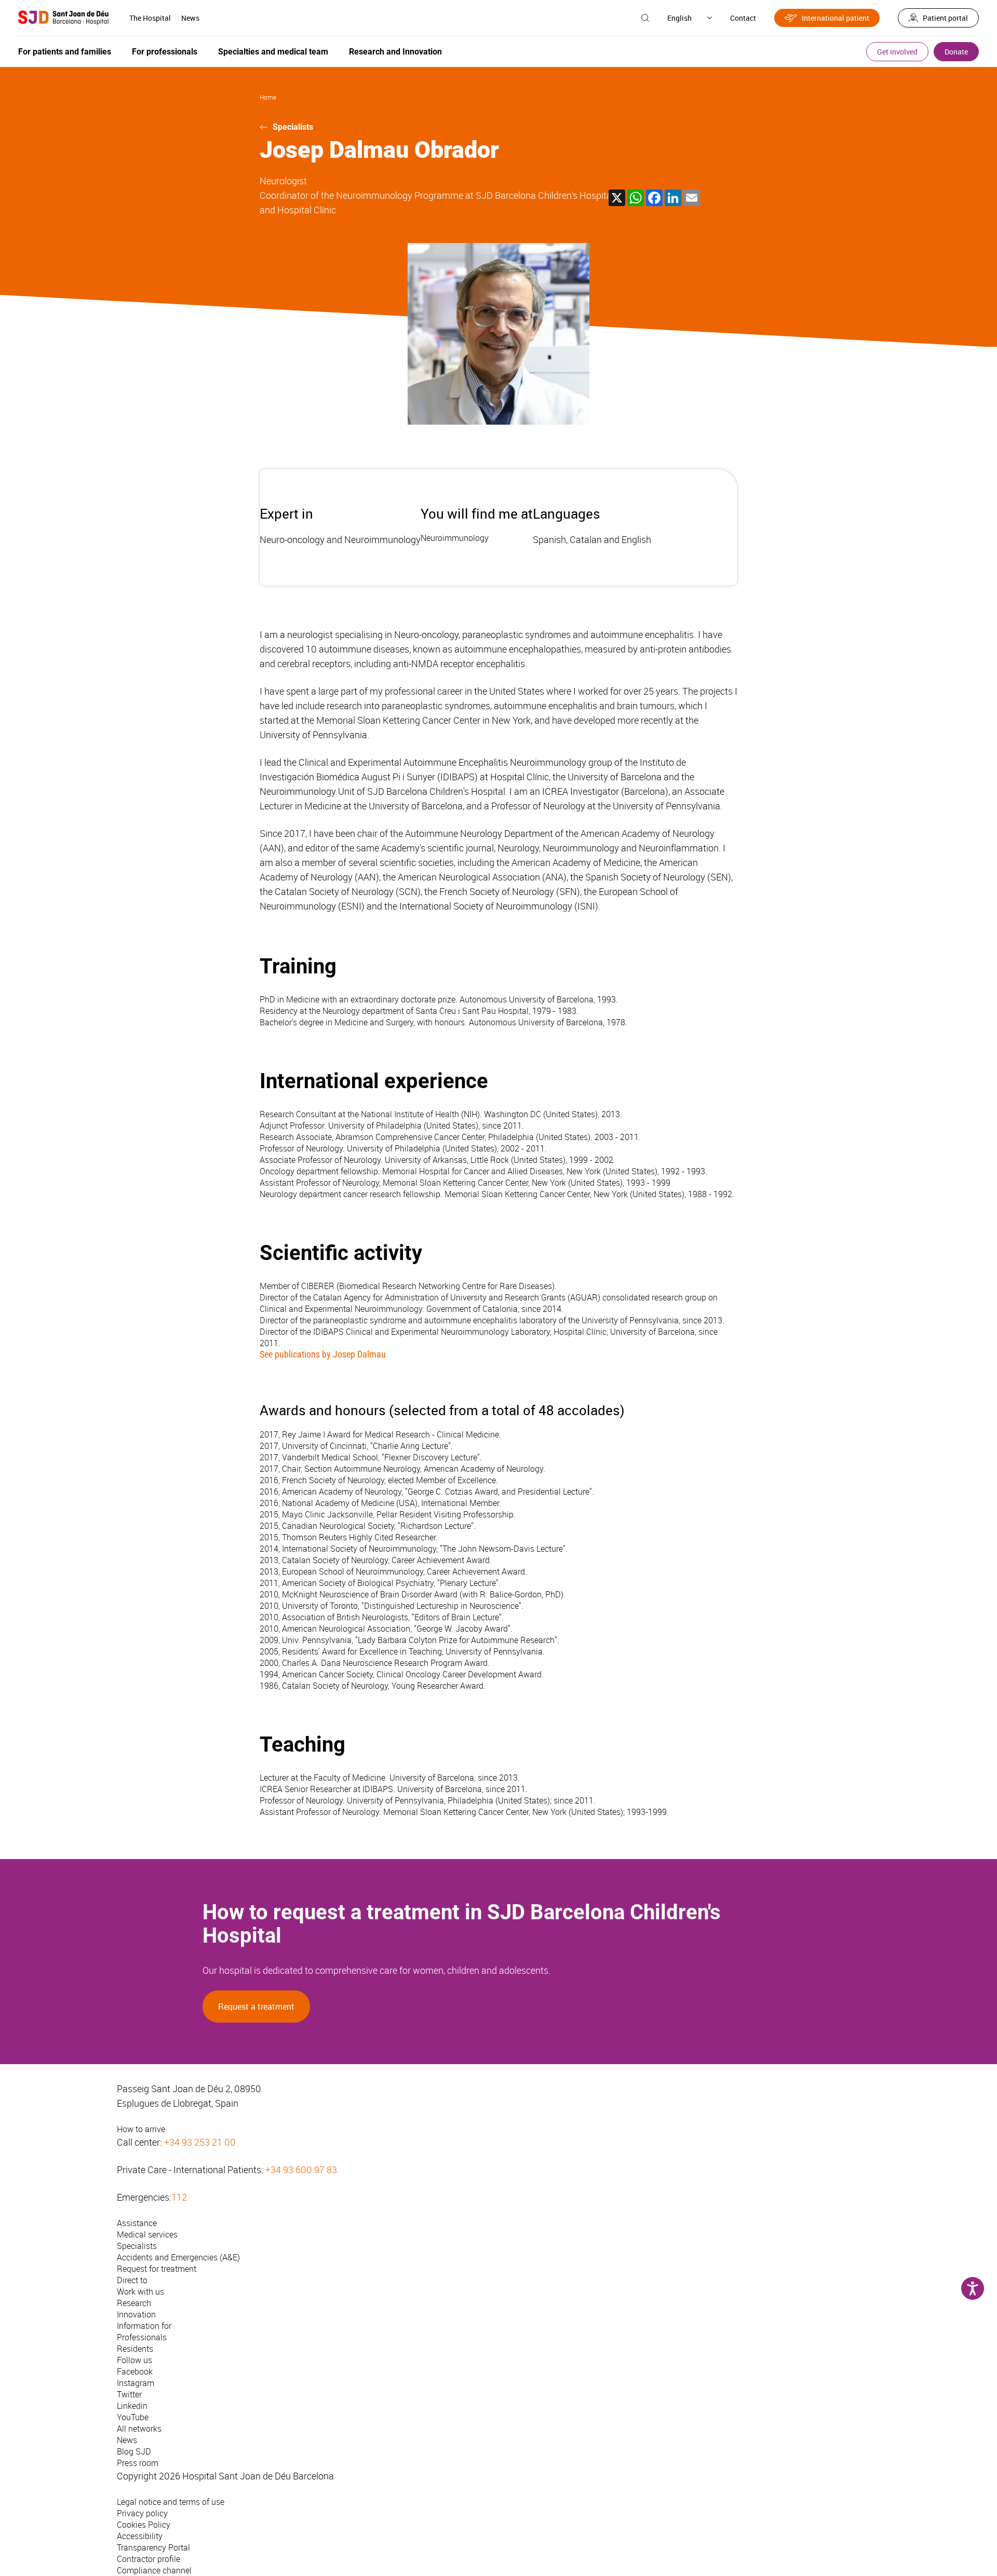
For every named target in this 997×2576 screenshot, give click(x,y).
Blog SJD (134, 2451)
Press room (138, 2463)
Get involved (897, 52)
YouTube (133, 2417)
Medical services (147, 2234)
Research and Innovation (395, 52)
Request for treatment (157, 2269)
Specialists (293, 127)
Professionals (142, 2337)
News (190, 18)
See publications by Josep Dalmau (323, 1354)
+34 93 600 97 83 (301, 2170)
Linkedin (132, 2406)
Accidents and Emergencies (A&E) (178, 2257)
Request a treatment (256, 2006)
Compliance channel (154, 2570)
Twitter (129, 2394)
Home (268, 97)
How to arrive (141, 2129)
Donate (956, 52)
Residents (135, 2349)
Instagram (136, 2383)
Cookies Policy (144, 2525)
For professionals (165, 52)
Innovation (136, 2314)
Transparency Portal (153, 2547)
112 (179, 2197)
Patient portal (945, 18)
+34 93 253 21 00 (200, 2142)
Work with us (140, 2292)
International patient (836, 18)
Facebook (135, 2371)
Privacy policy (142, 2513)
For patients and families (65, 52)
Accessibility (140, 2536)
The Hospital (150, 18)
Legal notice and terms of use (171, 2502)
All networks (139, 2429)
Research (134, 2303)
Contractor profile (149, 2559)
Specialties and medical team (273, 52)
